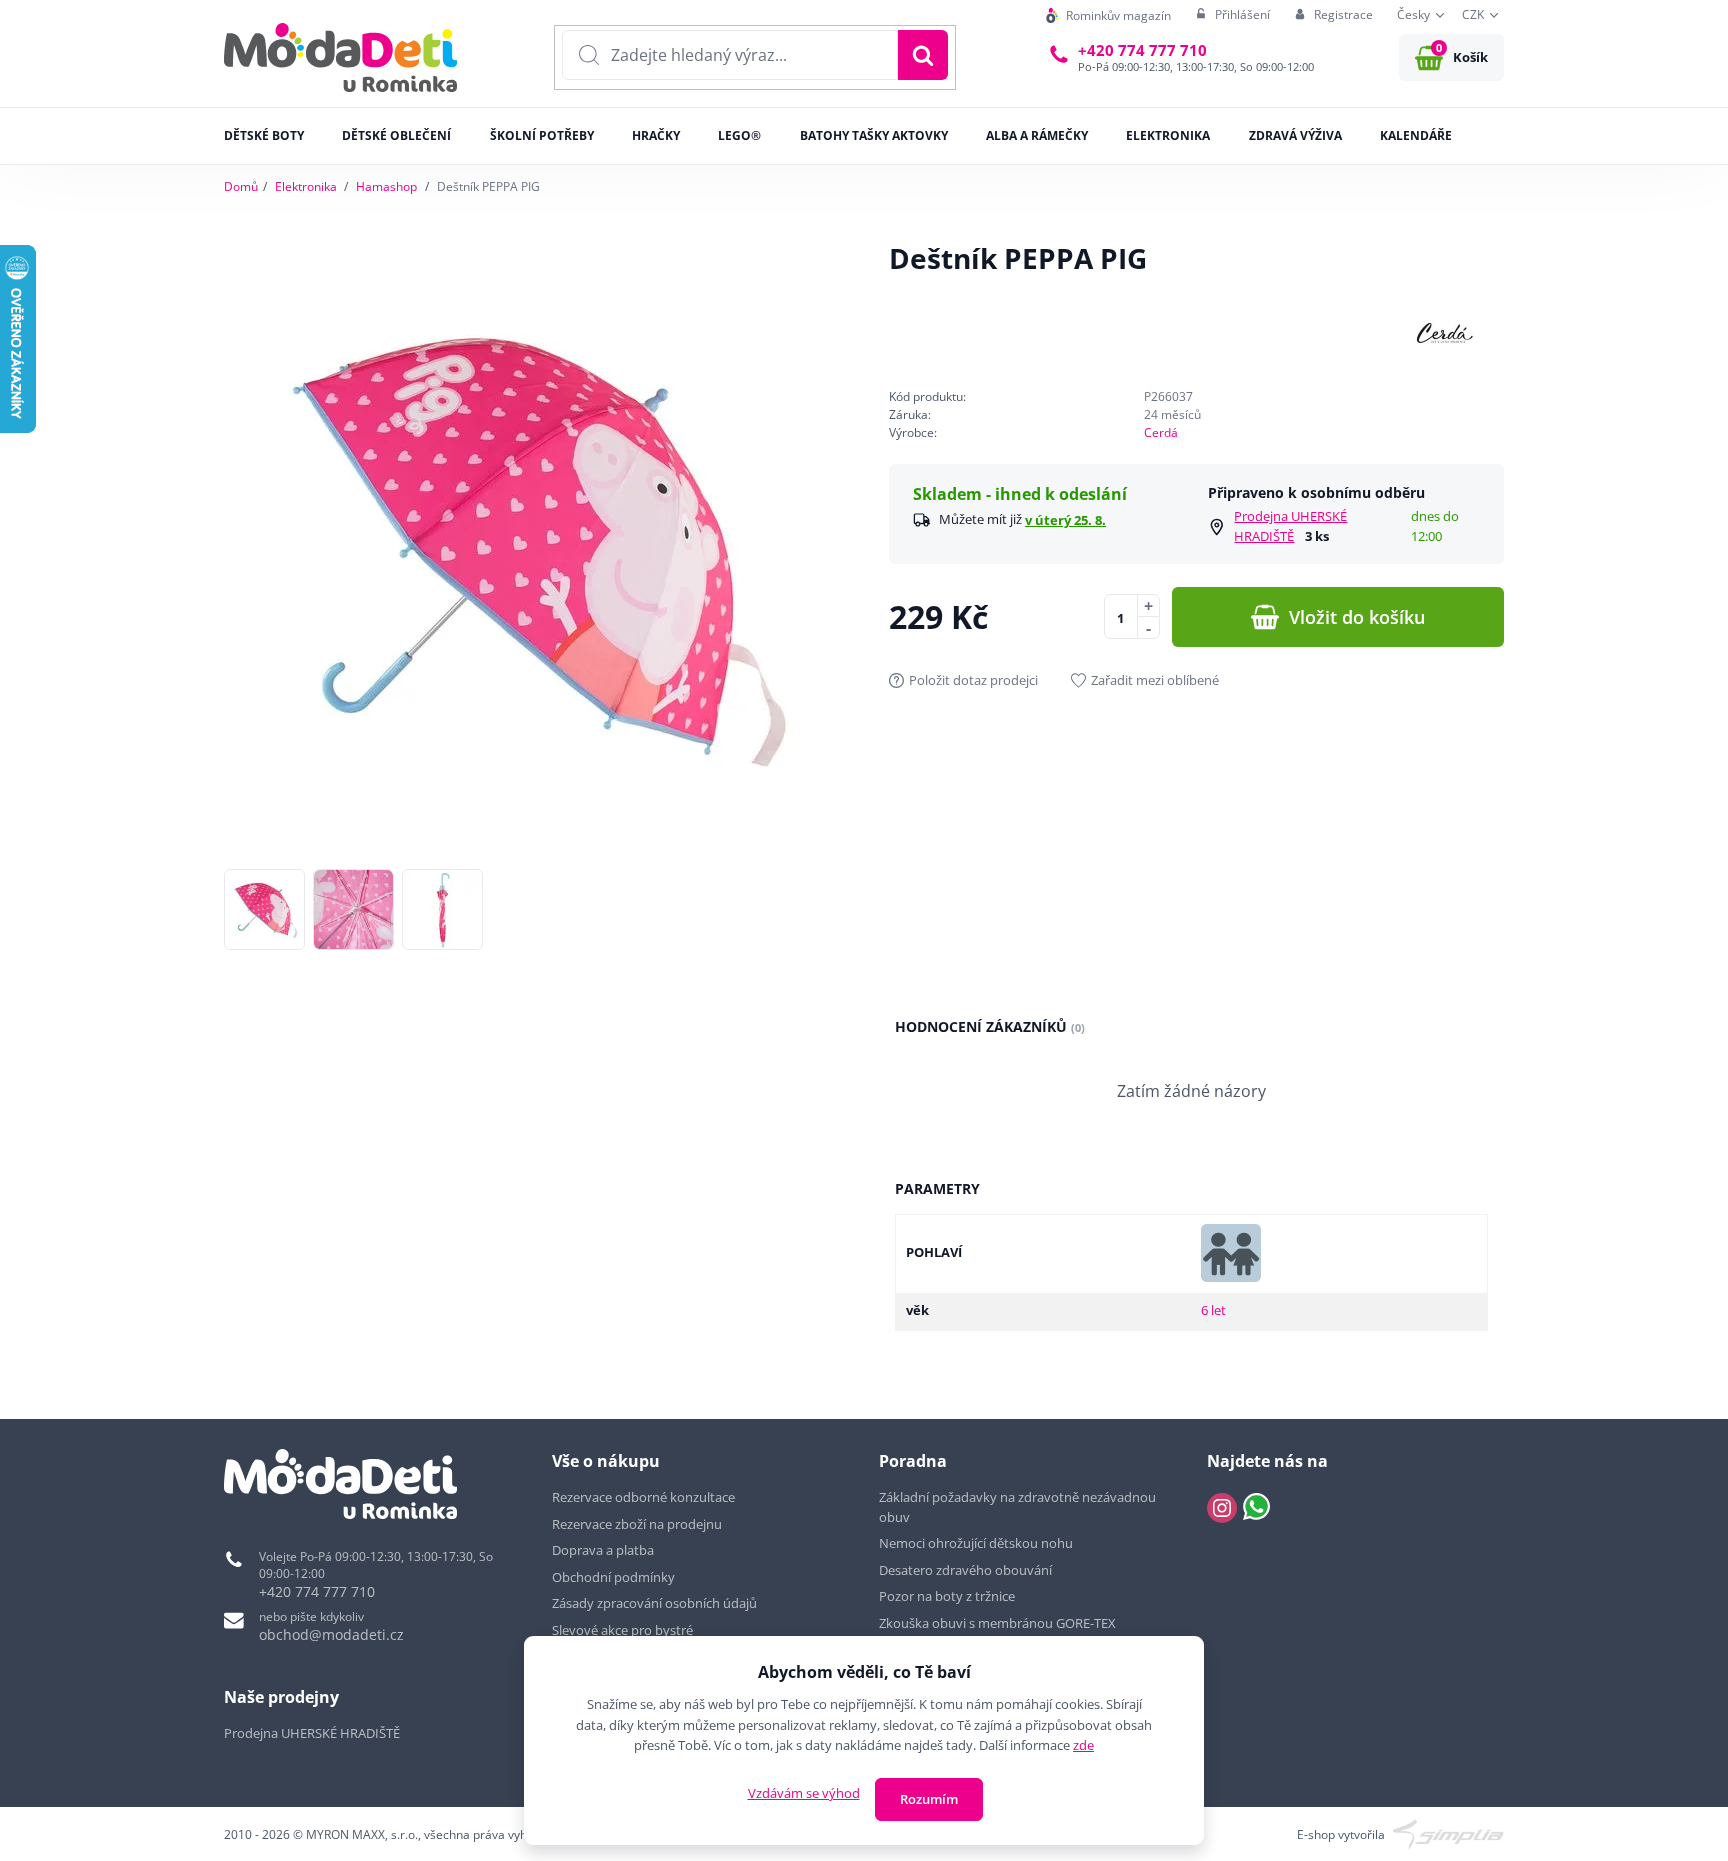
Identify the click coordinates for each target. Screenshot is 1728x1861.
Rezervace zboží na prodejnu (637, 1524)
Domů (241, 186)
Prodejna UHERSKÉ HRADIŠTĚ (1290, 526)
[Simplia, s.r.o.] (1448, 1833)
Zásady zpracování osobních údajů (654, 1603)
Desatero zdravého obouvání (965, 1570)
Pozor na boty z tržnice (947, 1596)
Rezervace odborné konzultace (643, 1497)
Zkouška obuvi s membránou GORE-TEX (997, 1623)
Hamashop (386, 186)
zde (1083, 1745)
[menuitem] (1108, 15)
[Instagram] (1222, 1508)
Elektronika (306, 186)
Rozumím (929, 1799)
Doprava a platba (603, 1550)
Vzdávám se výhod (804, 1793)
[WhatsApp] (1256, 1508)
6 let (1213, 1310)
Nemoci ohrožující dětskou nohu (976, 1543)
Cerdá (1161, 432)
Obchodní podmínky (613, 1577)
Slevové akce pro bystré (622, 1630)
